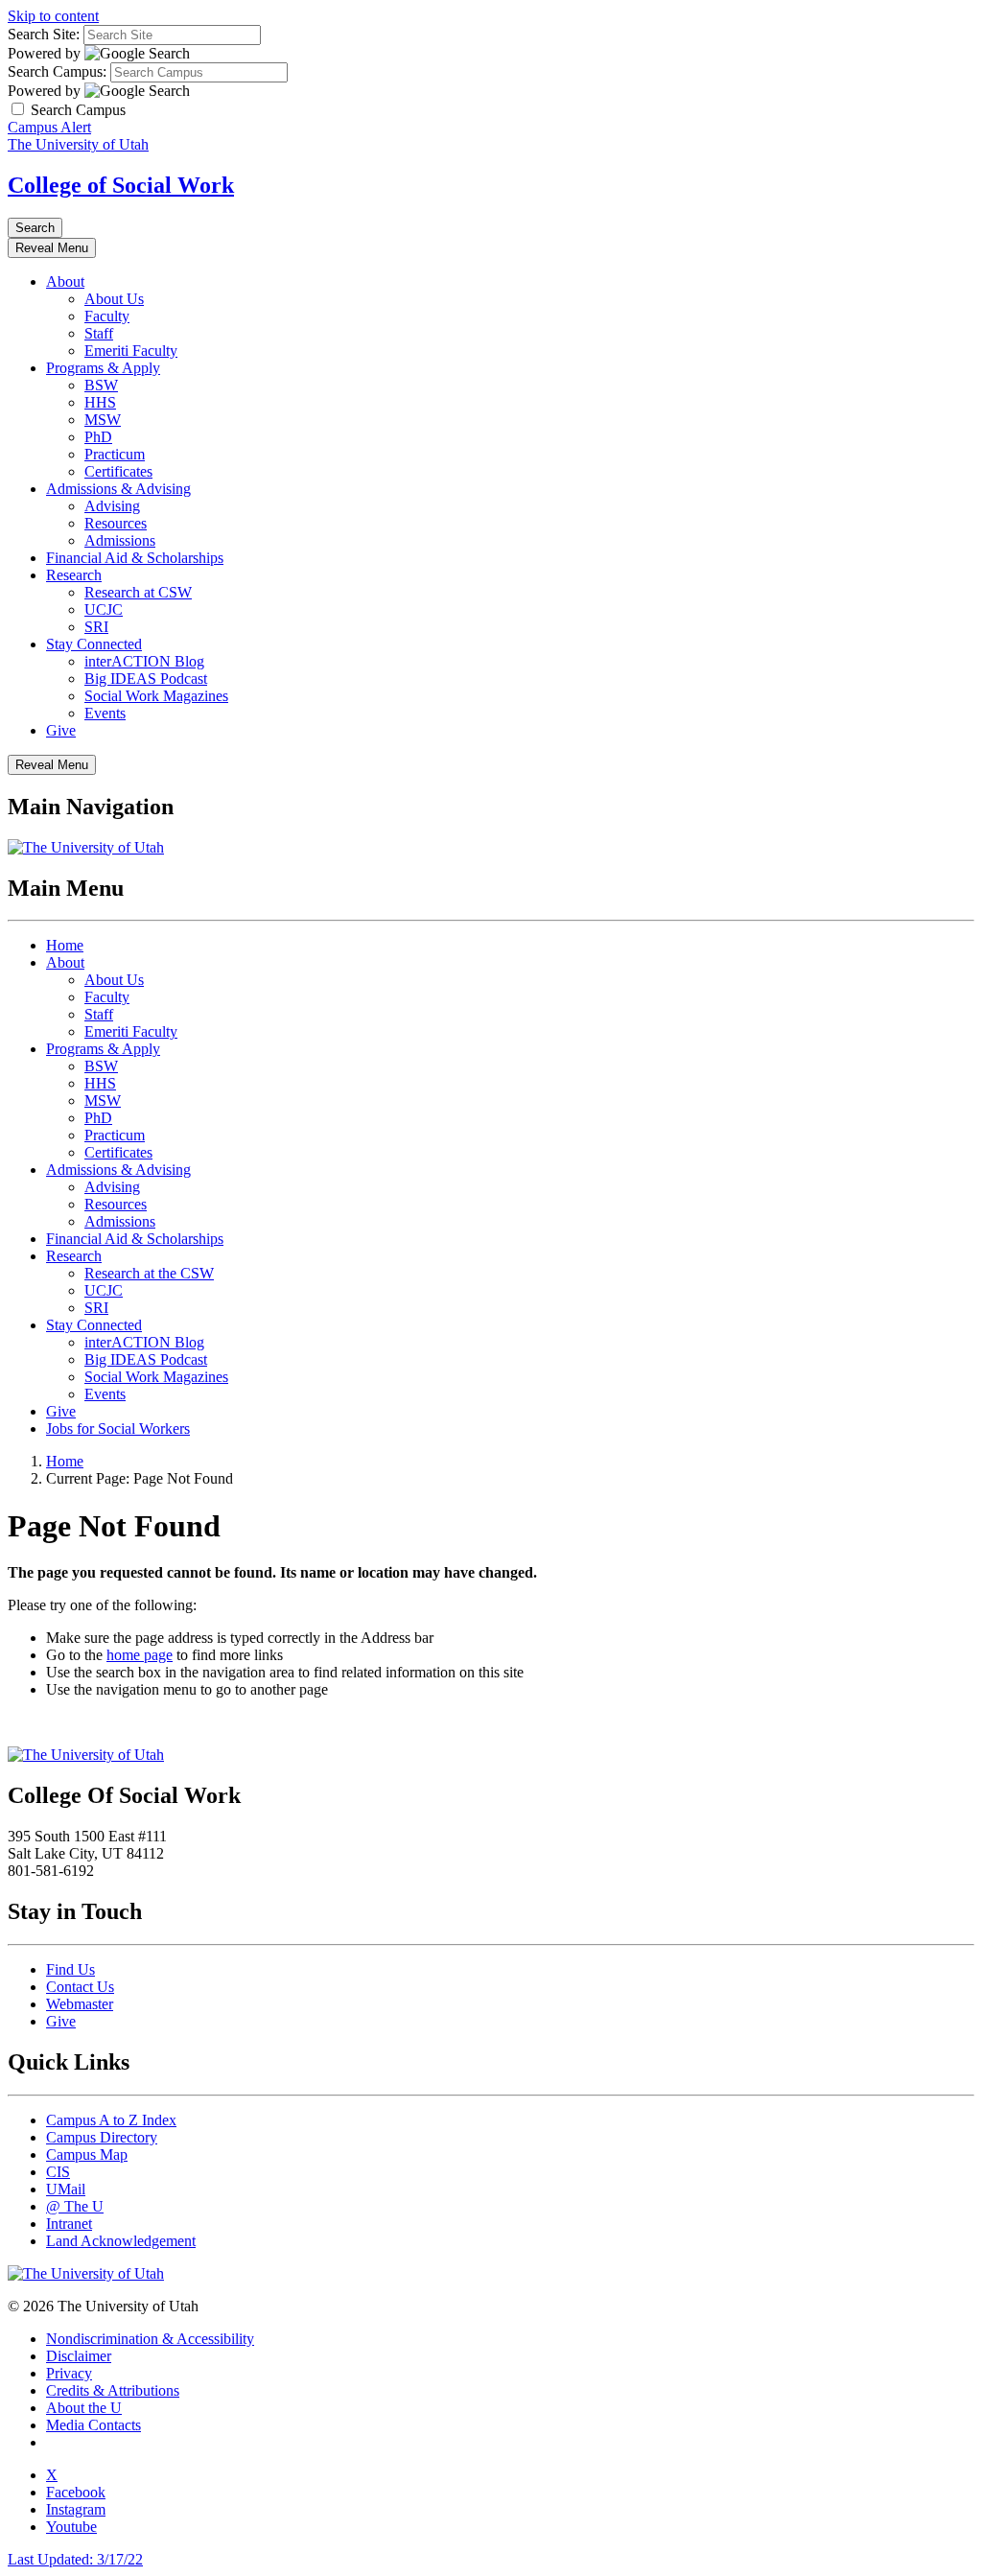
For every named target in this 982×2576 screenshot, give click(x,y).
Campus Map (87, 2154)
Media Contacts (94, 2425)
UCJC (104, 609)
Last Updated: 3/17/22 (75, 2559)
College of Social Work (121, 185)
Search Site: (44, 34)
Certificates (118, 471)
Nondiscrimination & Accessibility (150, 2339)
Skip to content (53, 16)
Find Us (70, 1969)
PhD (98, 437)
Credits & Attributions (113, 2390)
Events (105, 713)
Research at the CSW (149, 1273)
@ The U (75, 2206)
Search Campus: (57, 71)
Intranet (69, 2224)
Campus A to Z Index (111, 2120)
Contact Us (80, 1987)
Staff (99, 333)
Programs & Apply (103, 368)
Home (65, 945)
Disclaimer (79, 2356)
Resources (116, 523)
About (65, 281)
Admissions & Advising (118, 489)
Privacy (69, 2373)
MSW (103, 420)
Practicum (115, 454)
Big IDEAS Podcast (146, 679)
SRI (96, 627)
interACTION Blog (144, 661)
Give (61, 730)
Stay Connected (94, 644)
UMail (66, 2189)
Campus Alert (49, 127)
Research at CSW (138, 592)
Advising (112, 506)
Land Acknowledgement (121, 2241)
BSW (101, 385)
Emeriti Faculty (131, 351)
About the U (84, 2408)
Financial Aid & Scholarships (135, 558)
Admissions (120, 540)
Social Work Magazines (156, 696)
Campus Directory (102, 2137)
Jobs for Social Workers (118, 1429)
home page (140, 1655)
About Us (114, 299)
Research (74, 575)
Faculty (107, 316)
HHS (100, 402)
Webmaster (80, 2004)
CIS (58, 2172)
